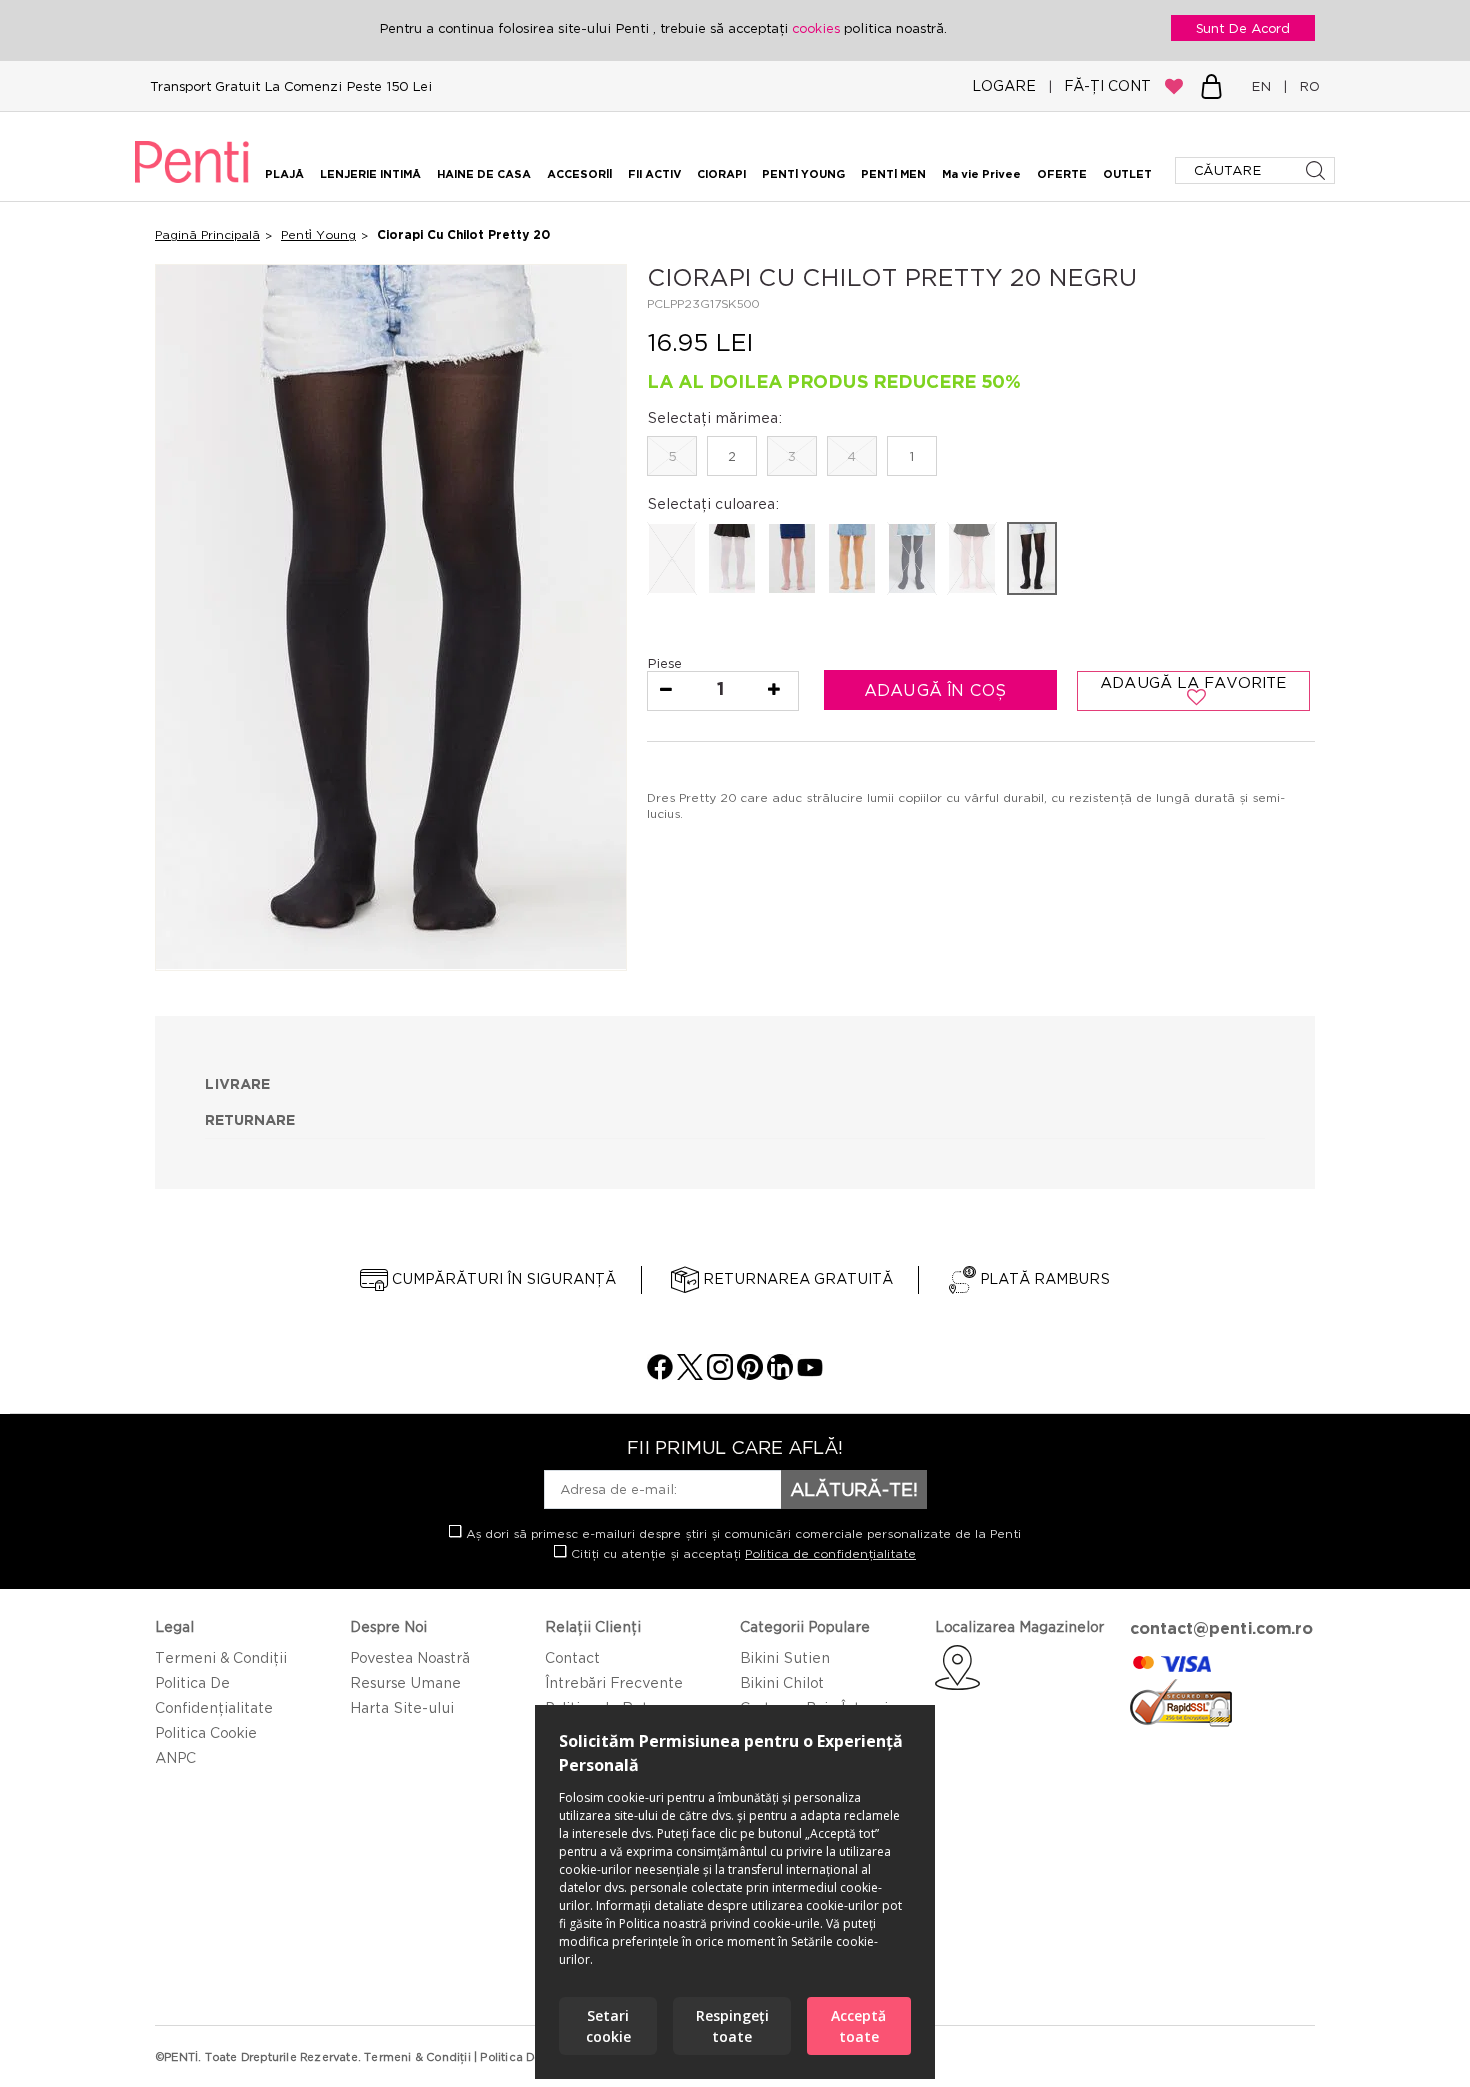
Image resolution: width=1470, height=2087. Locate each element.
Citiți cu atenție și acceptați (741, 1553)
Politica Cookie (206, 1732)
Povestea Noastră (410, 1657)
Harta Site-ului (402, 1707)
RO (1305, 86)
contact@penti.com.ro (1221, 1628)
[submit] (1317, 170)
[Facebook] (660, 1374)
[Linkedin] (780, 1374)
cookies (818, 28)
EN (1265, 86)
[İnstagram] (720, 1374)
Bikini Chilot (782, 1682)
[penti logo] (192, 186)
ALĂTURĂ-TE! (854, 1489)
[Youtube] (810, 1374)
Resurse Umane (405, 1682)
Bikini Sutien (785, 1657)
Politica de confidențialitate (830, 1553)
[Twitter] (690, 1374)
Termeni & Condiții (221, 1657)
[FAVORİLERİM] (1174, 86)
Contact (572, 1657)
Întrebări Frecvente (614, 1682)
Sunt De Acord (1243, 28)
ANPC (175, 1757)
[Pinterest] (750, 1374)
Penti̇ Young (318, 234)
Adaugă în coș (938, 690)
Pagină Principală (207, 234)
